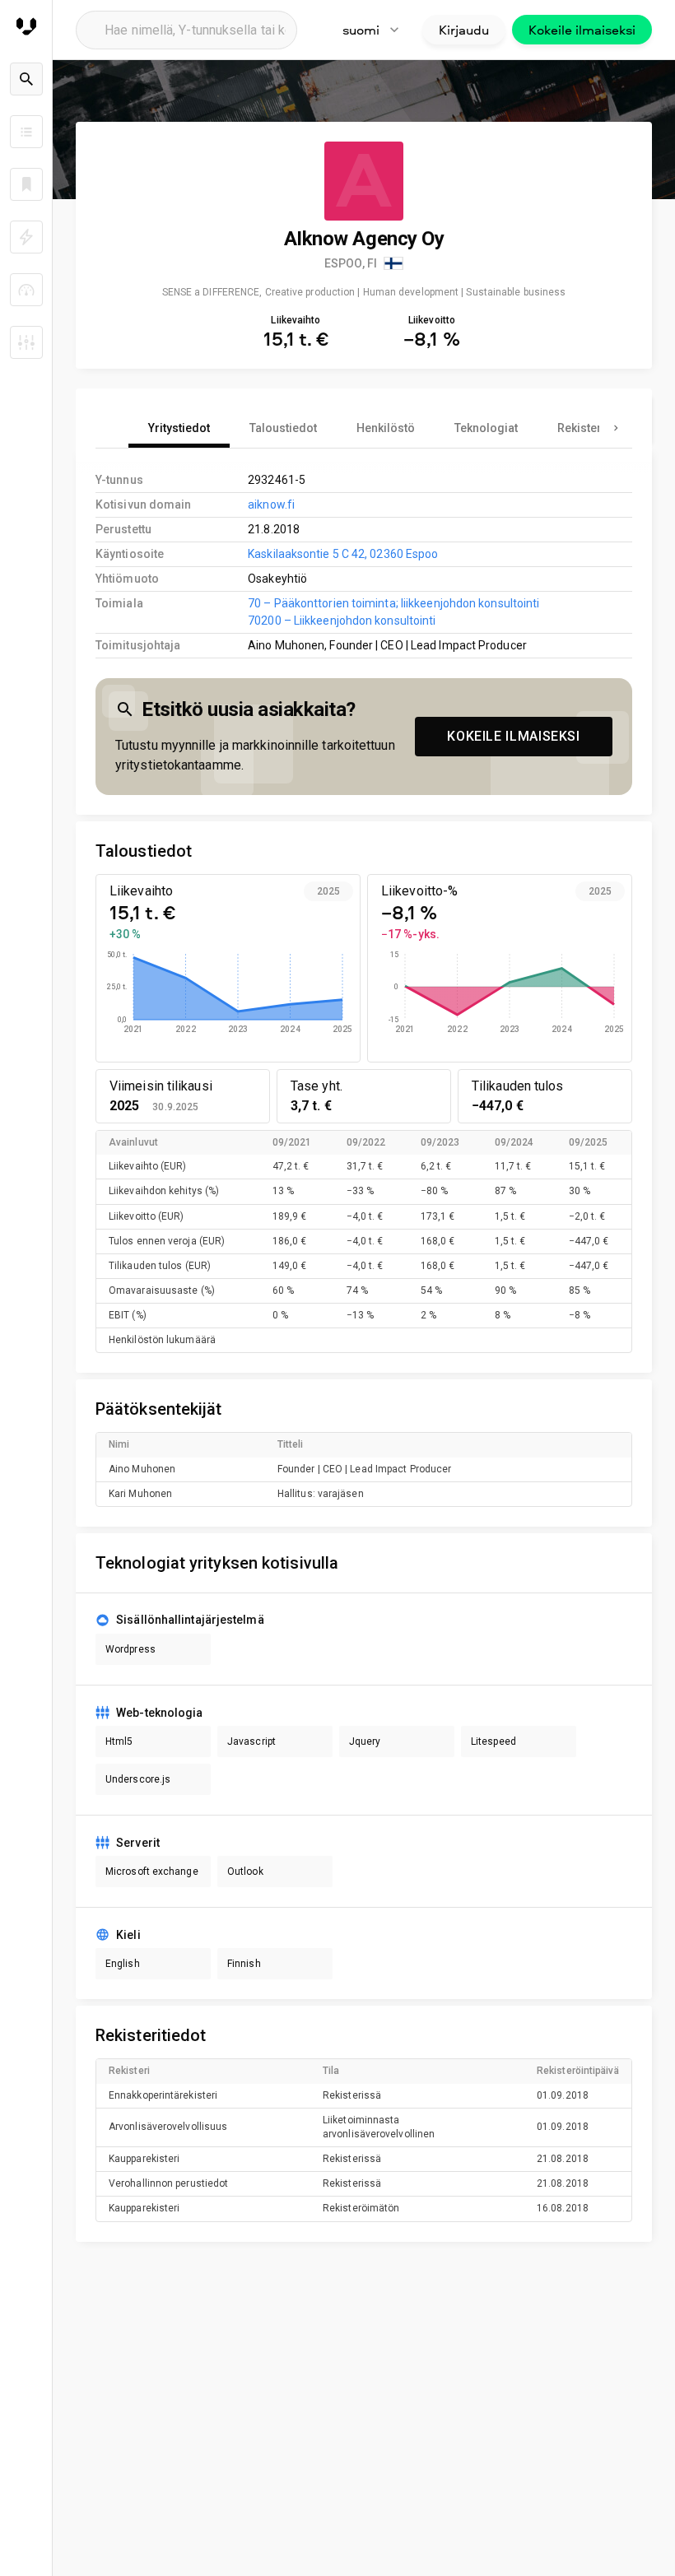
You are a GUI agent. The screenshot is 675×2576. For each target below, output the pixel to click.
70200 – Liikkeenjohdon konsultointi (342, 621)
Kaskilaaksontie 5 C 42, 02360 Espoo (343, 554)
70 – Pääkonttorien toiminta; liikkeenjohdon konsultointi (393, 603)
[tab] (179, 428)
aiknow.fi (271, 505)
